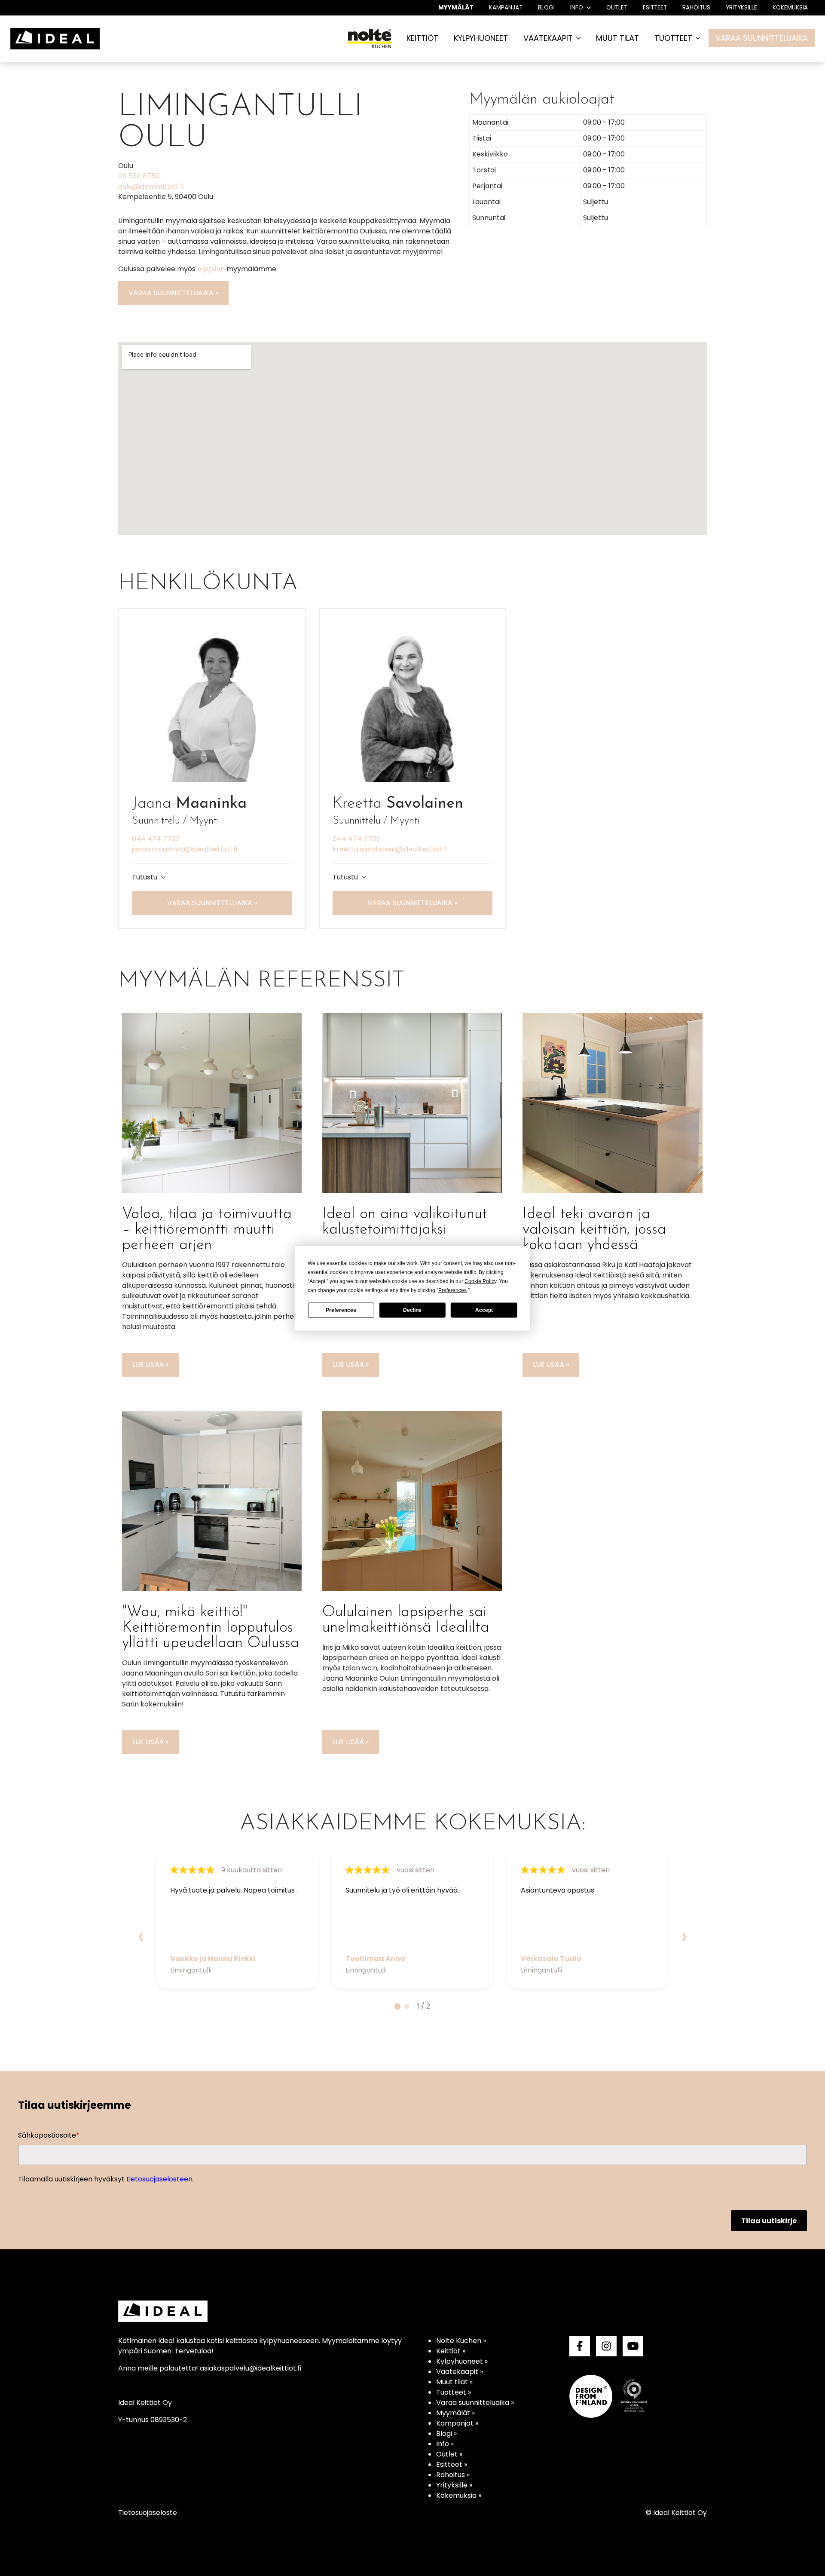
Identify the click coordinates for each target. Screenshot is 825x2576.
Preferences (341, 1310)
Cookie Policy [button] (480, 1281)
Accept (484, 1310)
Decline (412, 1310)
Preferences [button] (452, 1290)
